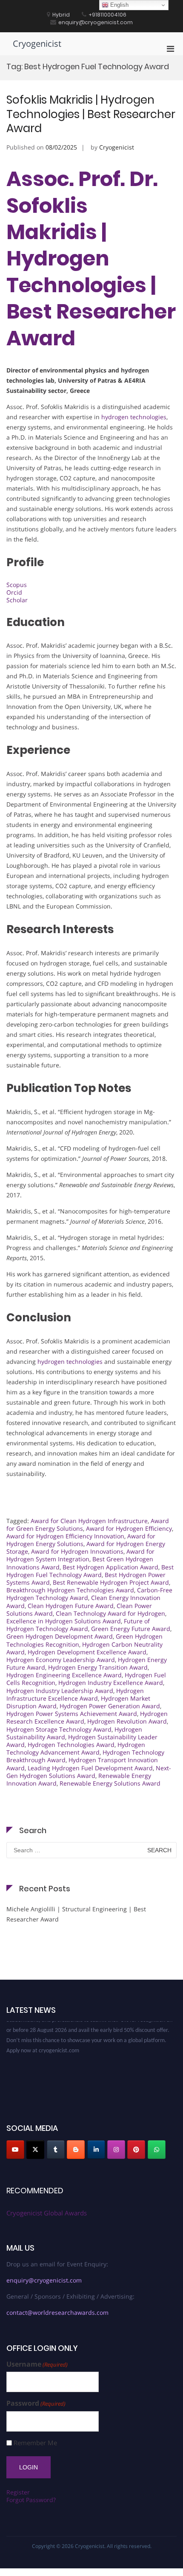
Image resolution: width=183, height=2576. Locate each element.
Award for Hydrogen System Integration (80, 1555)
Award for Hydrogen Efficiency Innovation (65, 1536)
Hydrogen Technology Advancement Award (76, 1748)
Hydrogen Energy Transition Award (98, 1667)
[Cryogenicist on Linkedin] (96, 2150)
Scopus (17, 585)
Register (18, 2492)
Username (37, 2364)
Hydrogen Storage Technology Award (59, 1729)
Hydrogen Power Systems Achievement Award (72, 1714)
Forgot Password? (31, 2500)
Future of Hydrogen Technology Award (78, 1625)
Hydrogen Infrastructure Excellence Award (75, 1694)
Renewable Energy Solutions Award (110, 1783)
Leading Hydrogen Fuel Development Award (90, 1768)
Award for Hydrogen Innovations (77, 1551)
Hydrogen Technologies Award (71, 1745)
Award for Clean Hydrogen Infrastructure (89, 1521)
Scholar (17, 600)
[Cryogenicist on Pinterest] (136, 2150)
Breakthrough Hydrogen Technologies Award (70, 1590)
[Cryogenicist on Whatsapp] (157, 2150)
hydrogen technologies (134, 417)
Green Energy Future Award (131, 1629)
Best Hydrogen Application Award (110, 1567)
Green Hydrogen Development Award (60, 1636)
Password (36, 2403)
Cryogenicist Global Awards (47, 2213)
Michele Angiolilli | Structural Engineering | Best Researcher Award (76, 1914)
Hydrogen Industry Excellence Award (111, 1683)
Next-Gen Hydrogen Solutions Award (89, 1772)
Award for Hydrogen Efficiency (129, 1528)
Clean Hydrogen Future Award (71, 1606)
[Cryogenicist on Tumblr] (56, 2150)
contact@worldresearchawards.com (57, 2312)
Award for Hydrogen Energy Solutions (81, 1540)
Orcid (14, 592)
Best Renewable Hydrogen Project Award (111, 1582)
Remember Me (35, 2443)
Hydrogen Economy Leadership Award (61, 1660)
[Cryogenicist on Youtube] (15, 2150)
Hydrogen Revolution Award (127, 1721)
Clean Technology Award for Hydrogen (110, 1613)
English (119, 5)
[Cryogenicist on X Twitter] (35, 2150)
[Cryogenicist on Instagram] (116, 2150)
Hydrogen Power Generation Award (110, 1706)
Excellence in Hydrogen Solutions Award (64, 1621)
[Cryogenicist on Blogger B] (76, 2150)
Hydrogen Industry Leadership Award (60, 1691)
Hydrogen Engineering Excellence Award (64, 1675)
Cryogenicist (37, 44)
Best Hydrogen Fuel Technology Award (90, 1571)
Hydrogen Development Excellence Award (87, 1652)
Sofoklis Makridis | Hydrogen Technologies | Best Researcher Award (91, 114)
